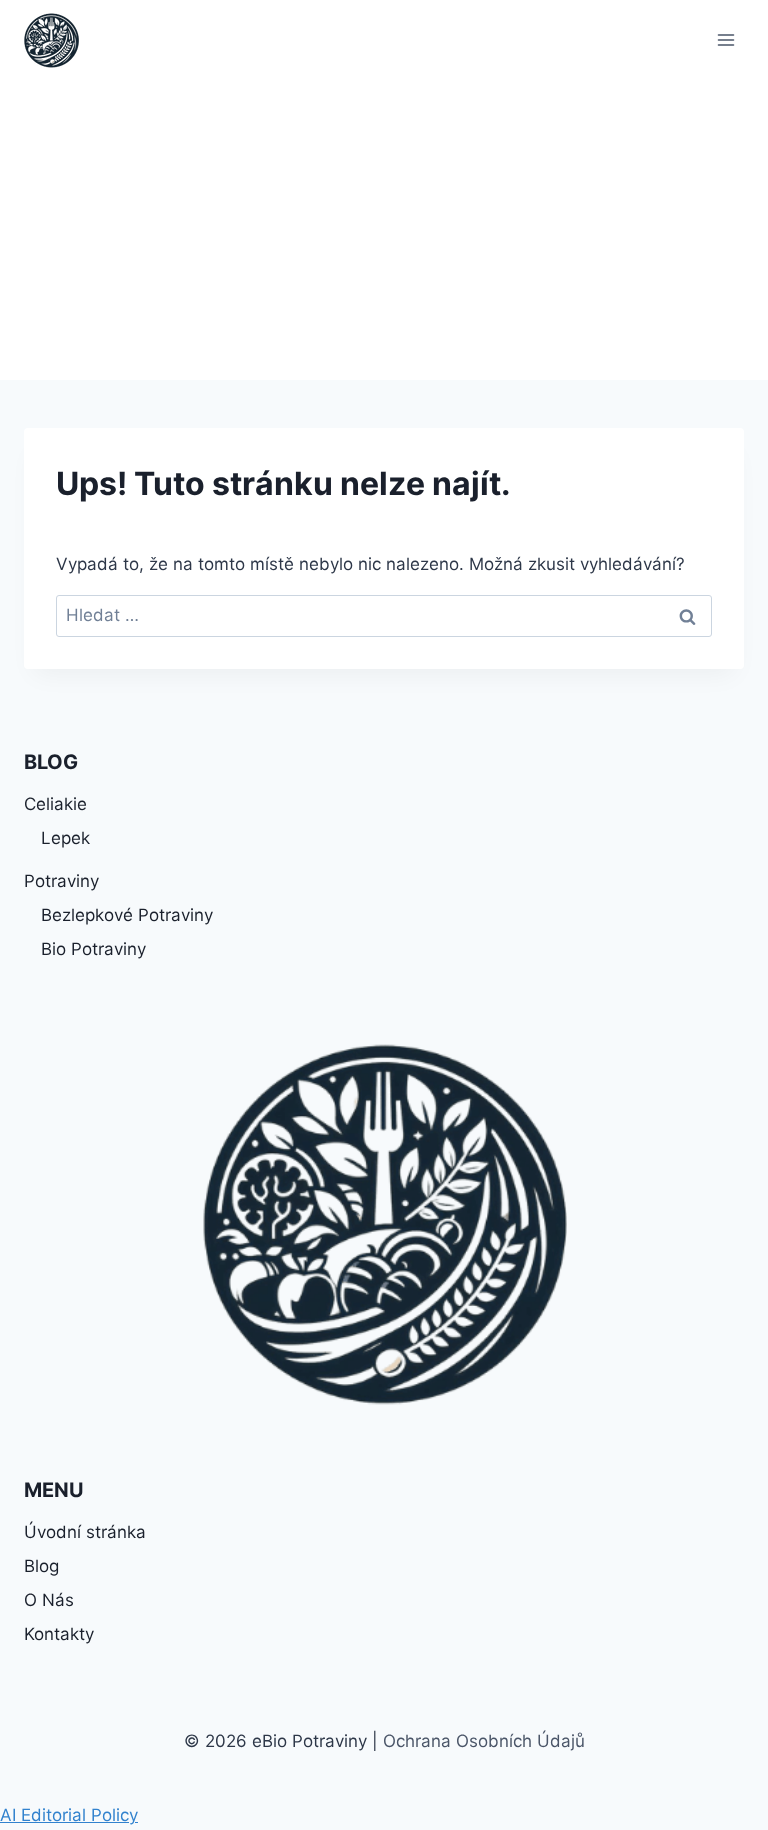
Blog (41, 1566)
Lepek (65, 838)
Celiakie (55, 804)
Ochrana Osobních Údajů (484, 1741)
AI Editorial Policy (69, 1815)
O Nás (49, 1600)
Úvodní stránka (85, 1532)
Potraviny (61, 881)
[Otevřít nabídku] (725, 39)
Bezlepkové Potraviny (127, 915)
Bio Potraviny (93, 949)
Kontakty (59, 1634)
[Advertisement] (384, 230)
